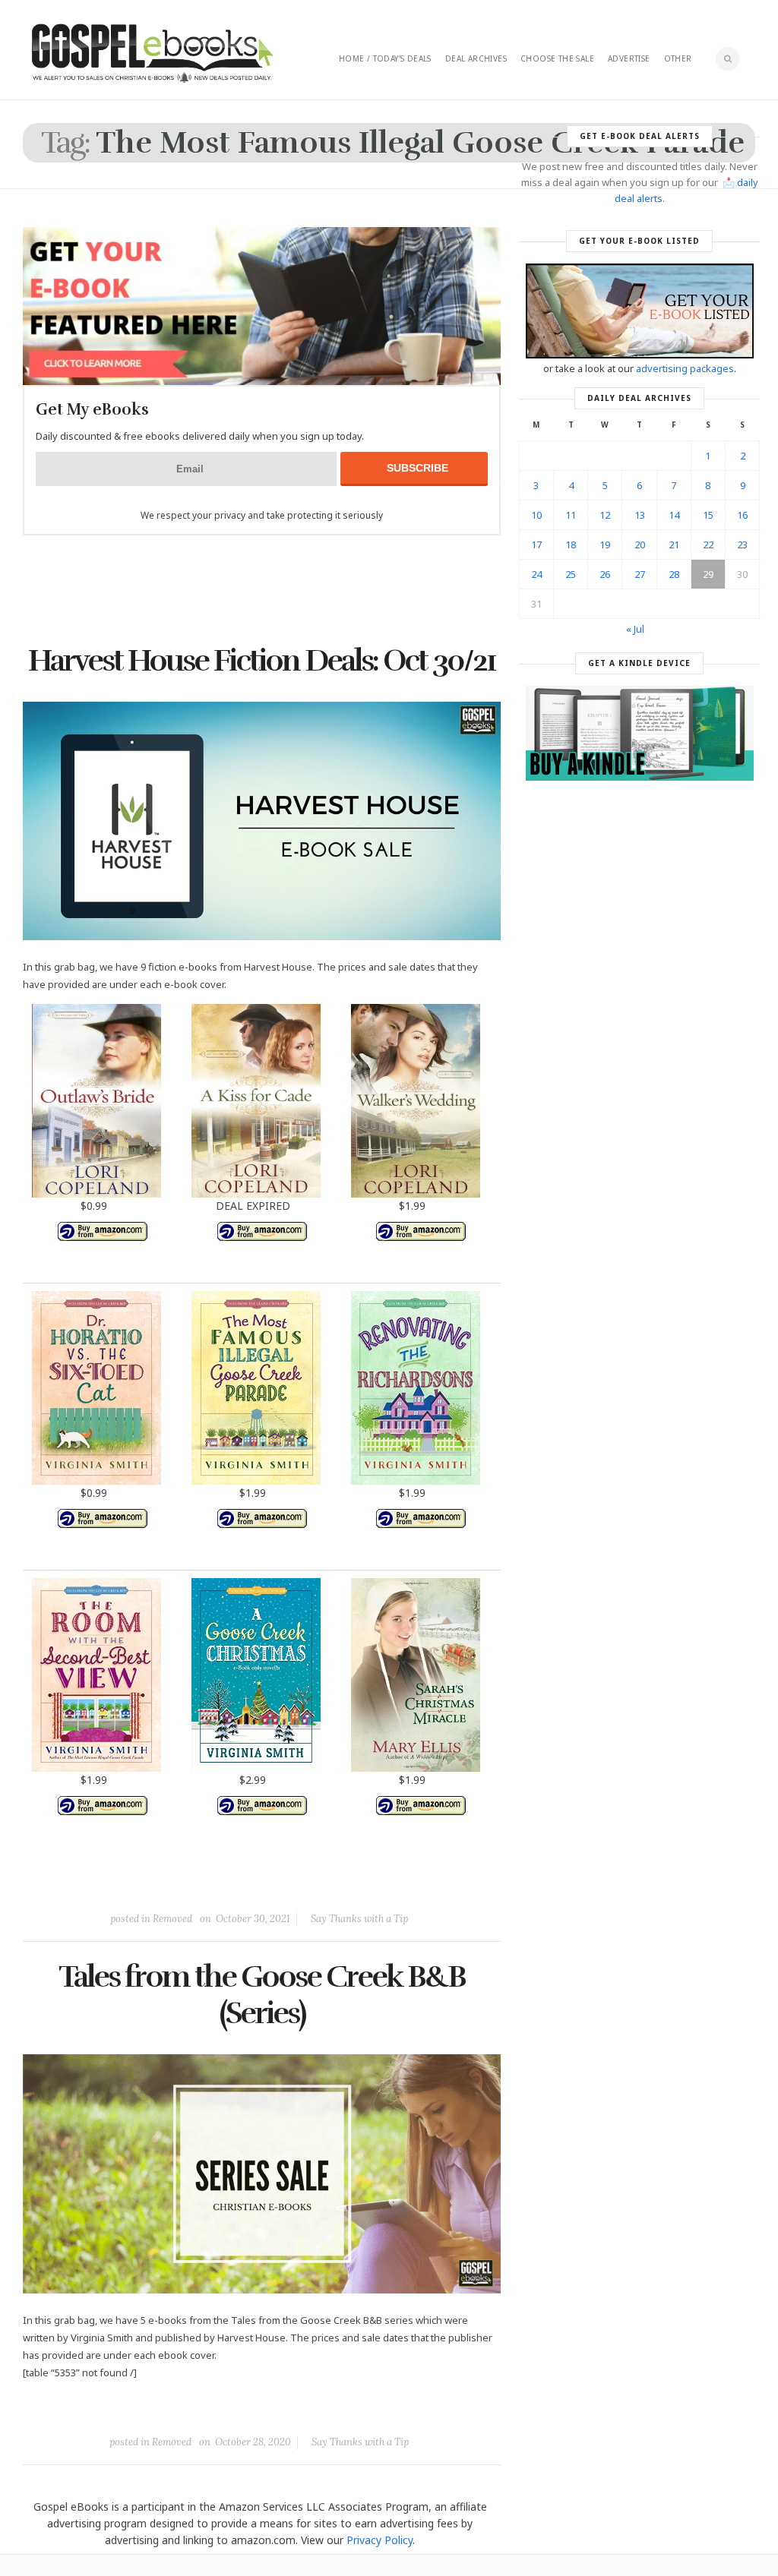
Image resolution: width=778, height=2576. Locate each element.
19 (605, 545)
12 (605, 515)
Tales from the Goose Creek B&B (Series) (262, 1995)
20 (640, 545)
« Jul (635, 629)
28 (674, 574)
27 (640, 574)
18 (571, 545)
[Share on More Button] (369, 1884)
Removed (172, 1919)
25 (571, 574)
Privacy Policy (380, 2540)
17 (536, 545)
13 (640, 515)
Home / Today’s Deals (385, 58)
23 (742, 545)
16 (742, 515)
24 (536, 574)
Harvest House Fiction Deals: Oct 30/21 (262, 661)
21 (674, 545)
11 (571, 515)
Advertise (629, 58)
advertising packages (685, 368)
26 (605, 574)
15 (708, 515)
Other (678, 58)
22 (708, 545)
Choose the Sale (557, 58)
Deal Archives (476, 58)
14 (674, 515)
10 (536, 515)
